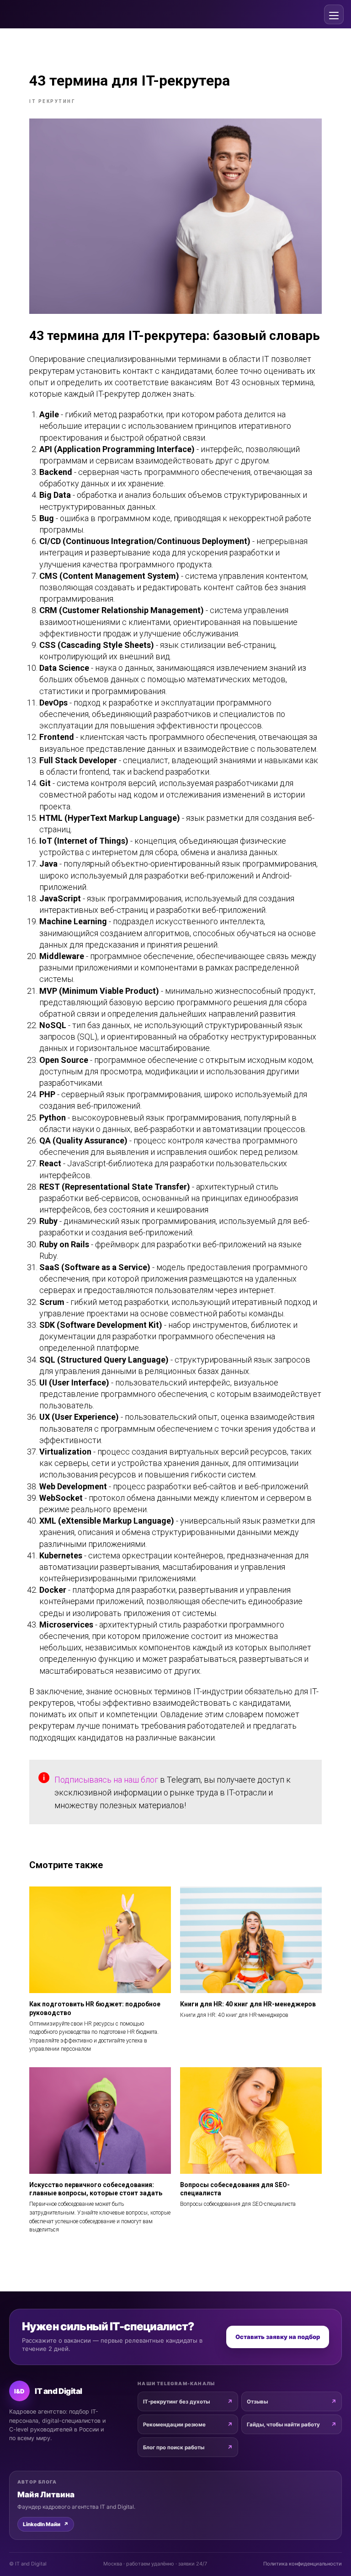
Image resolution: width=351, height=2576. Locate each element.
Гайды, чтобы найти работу (283, 2425)
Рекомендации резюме (174, 2425)
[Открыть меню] (334, 14)
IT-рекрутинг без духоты (176, 2402)
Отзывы (257, 2402)
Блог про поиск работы (174, 2447)
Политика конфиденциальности (303, 2564)
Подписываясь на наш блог (106, 1780)
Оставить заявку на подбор (278, 2337)
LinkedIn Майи (46, 2524)
